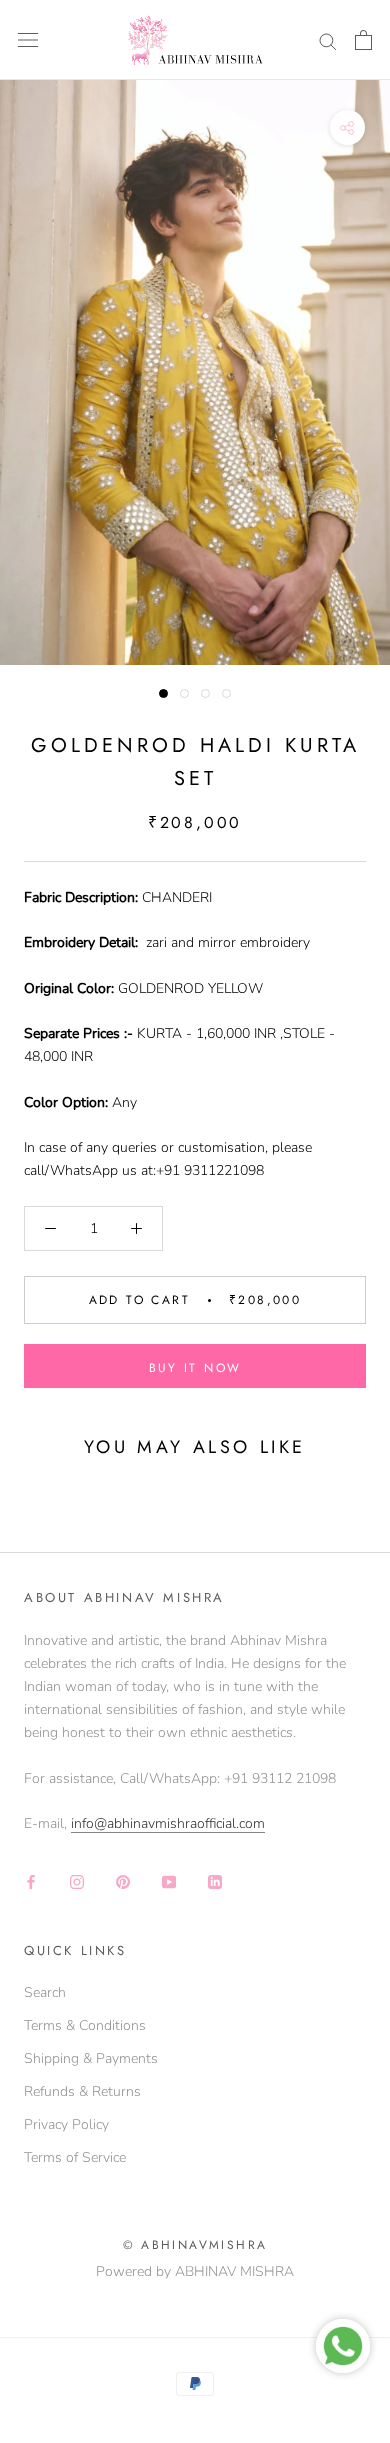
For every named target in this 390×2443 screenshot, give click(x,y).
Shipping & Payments (91, 2058)
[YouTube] (169, 1880)
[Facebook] (31, 1880)
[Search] (328, 40)
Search (45, 1992)
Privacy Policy (66, 2124)
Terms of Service (75, 2157)
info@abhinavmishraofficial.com (168, 1823)
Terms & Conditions (85, 2025)
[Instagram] (77, 1880)
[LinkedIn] (215, 1880)
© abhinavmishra (195, 2245)
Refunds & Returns (82, 2091)
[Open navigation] (28, 40)
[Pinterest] (123, 1880)
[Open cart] (363, 40)
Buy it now (195, 1368)
